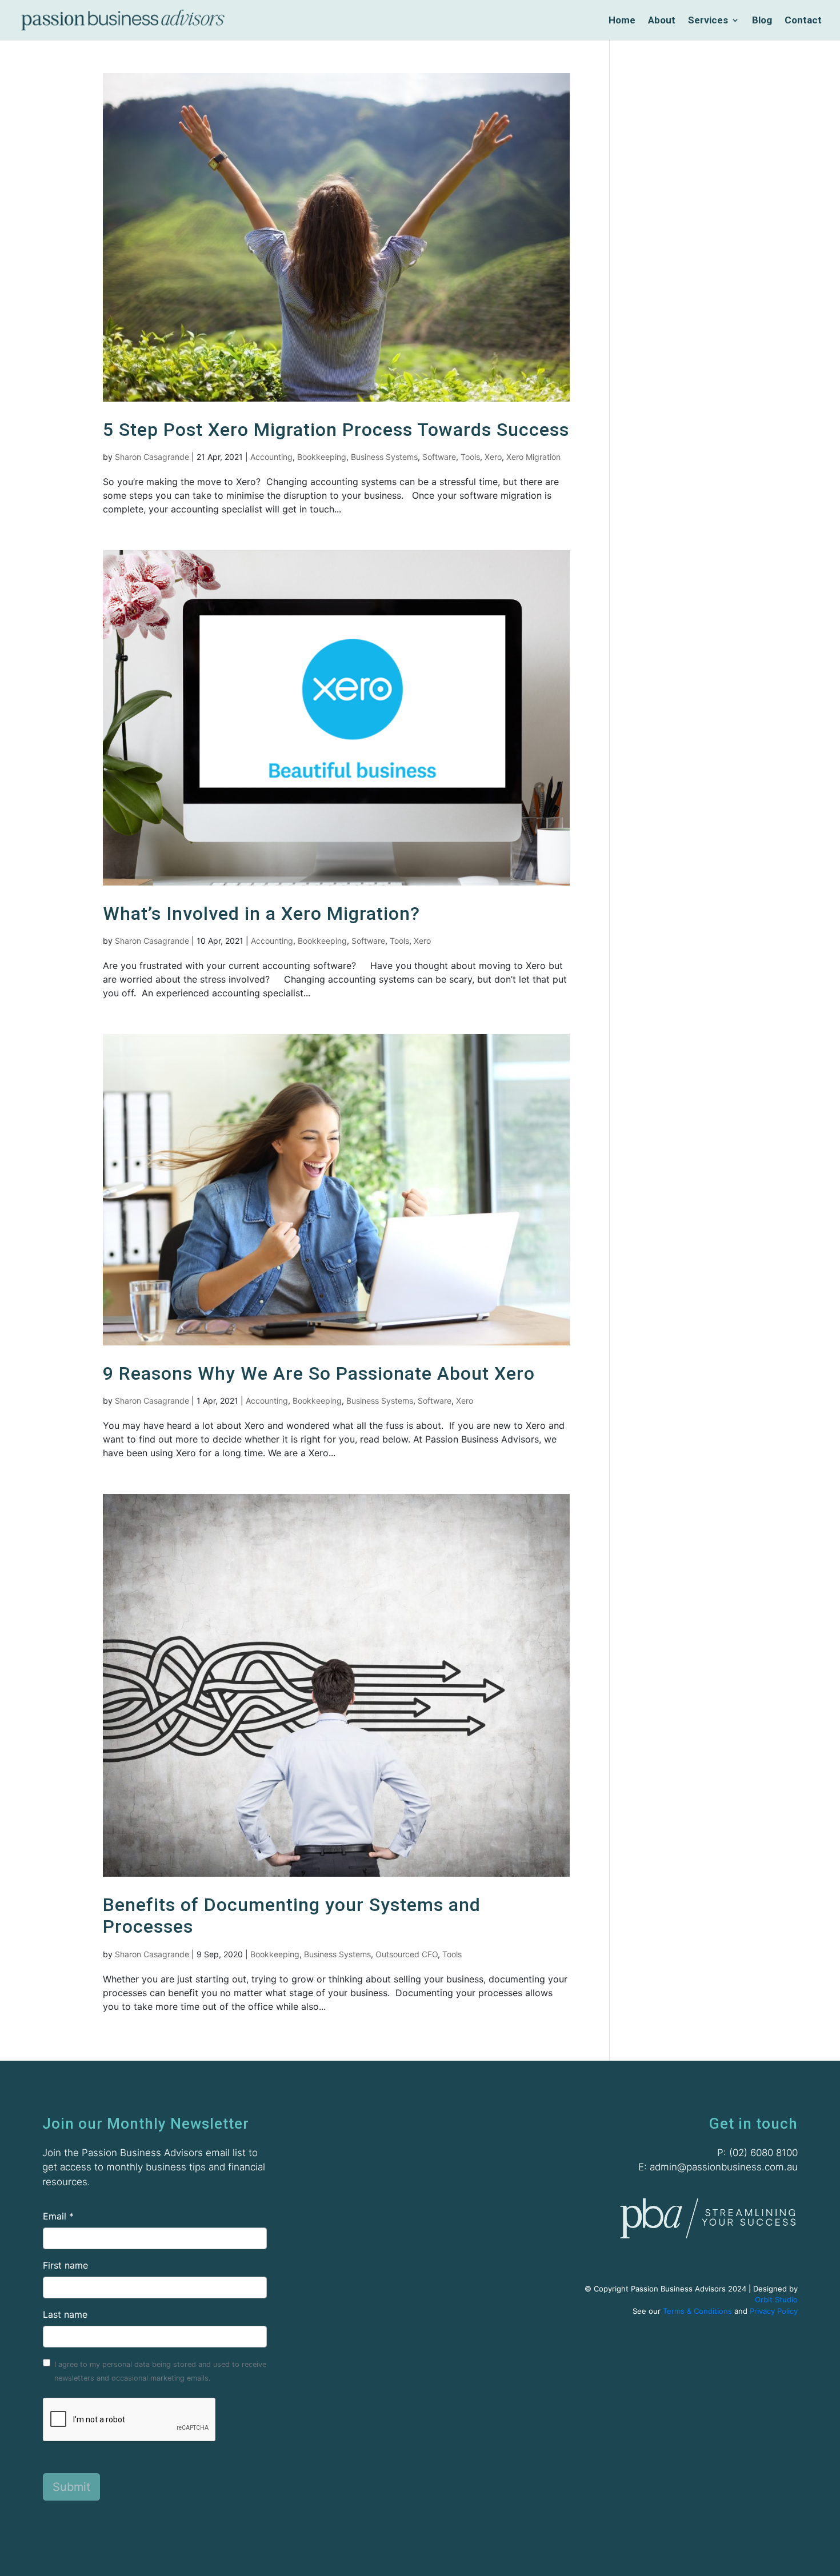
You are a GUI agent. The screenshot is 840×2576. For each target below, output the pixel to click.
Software (439, 457)
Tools (470, 457)
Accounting (271, 457)
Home (622, 21)
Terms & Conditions (697, 2311)
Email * (58, 2216)
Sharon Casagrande (152, 457)
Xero (493, 457)
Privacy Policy (774, 2311)
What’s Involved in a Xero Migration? (261, 914)
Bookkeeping (322, 457)
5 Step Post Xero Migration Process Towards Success (336, 430)
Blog (762, 21)
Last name (65, 2314)
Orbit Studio (776, 2299)
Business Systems (384, 457)
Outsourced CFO (407, 1954)
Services (708, 21)
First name (65, 2265)
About (662, 21)
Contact (803, 21)
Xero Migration (533, 457)
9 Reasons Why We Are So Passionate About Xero (319, 1373)
